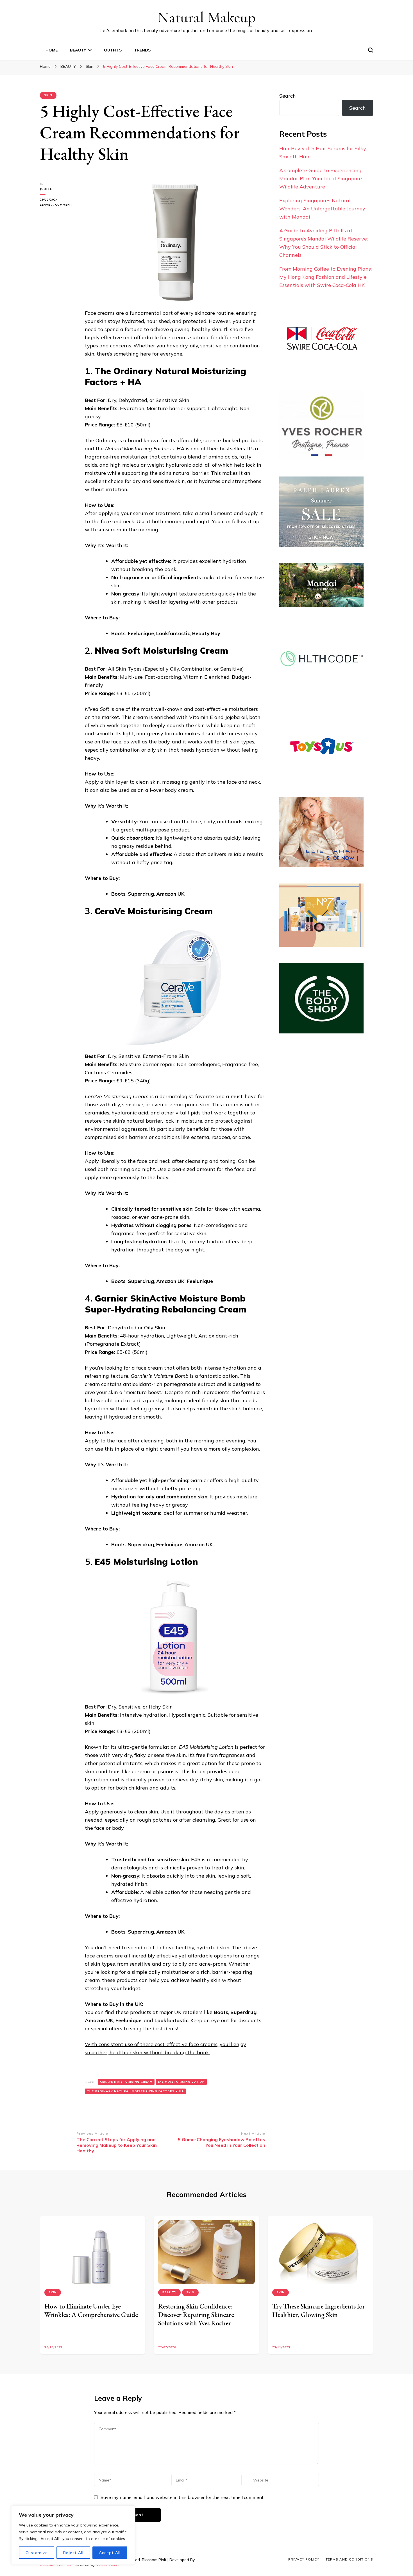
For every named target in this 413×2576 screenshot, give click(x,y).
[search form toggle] (371, 50)
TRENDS (142, 50)
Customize (37, 2553)
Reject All (73, 2553)
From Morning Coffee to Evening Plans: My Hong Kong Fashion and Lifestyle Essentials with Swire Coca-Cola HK (325, 277)
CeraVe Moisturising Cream (126, 2082)
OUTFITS (113, 50)
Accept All (110, 2553)
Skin (48, 95)
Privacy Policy (304, 2559)
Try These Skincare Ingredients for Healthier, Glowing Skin (319, 2310)
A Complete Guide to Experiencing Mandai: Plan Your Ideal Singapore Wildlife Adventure (321, 178)
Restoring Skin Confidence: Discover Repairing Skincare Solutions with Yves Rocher (196, 2315)
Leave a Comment (58, 205)
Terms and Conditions (349, 2559)
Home (52, 50)
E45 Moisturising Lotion (181, 2082)
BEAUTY (78, 50)
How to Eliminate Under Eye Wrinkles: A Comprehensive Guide (91, 2310)
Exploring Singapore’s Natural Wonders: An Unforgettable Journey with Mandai (322, 209)
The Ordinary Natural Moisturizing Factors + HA (135, 2091)
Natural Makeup (207, 17)
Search (288, 96)
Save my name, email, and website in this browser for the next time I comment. (182, 2497)
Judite (46, 189)
